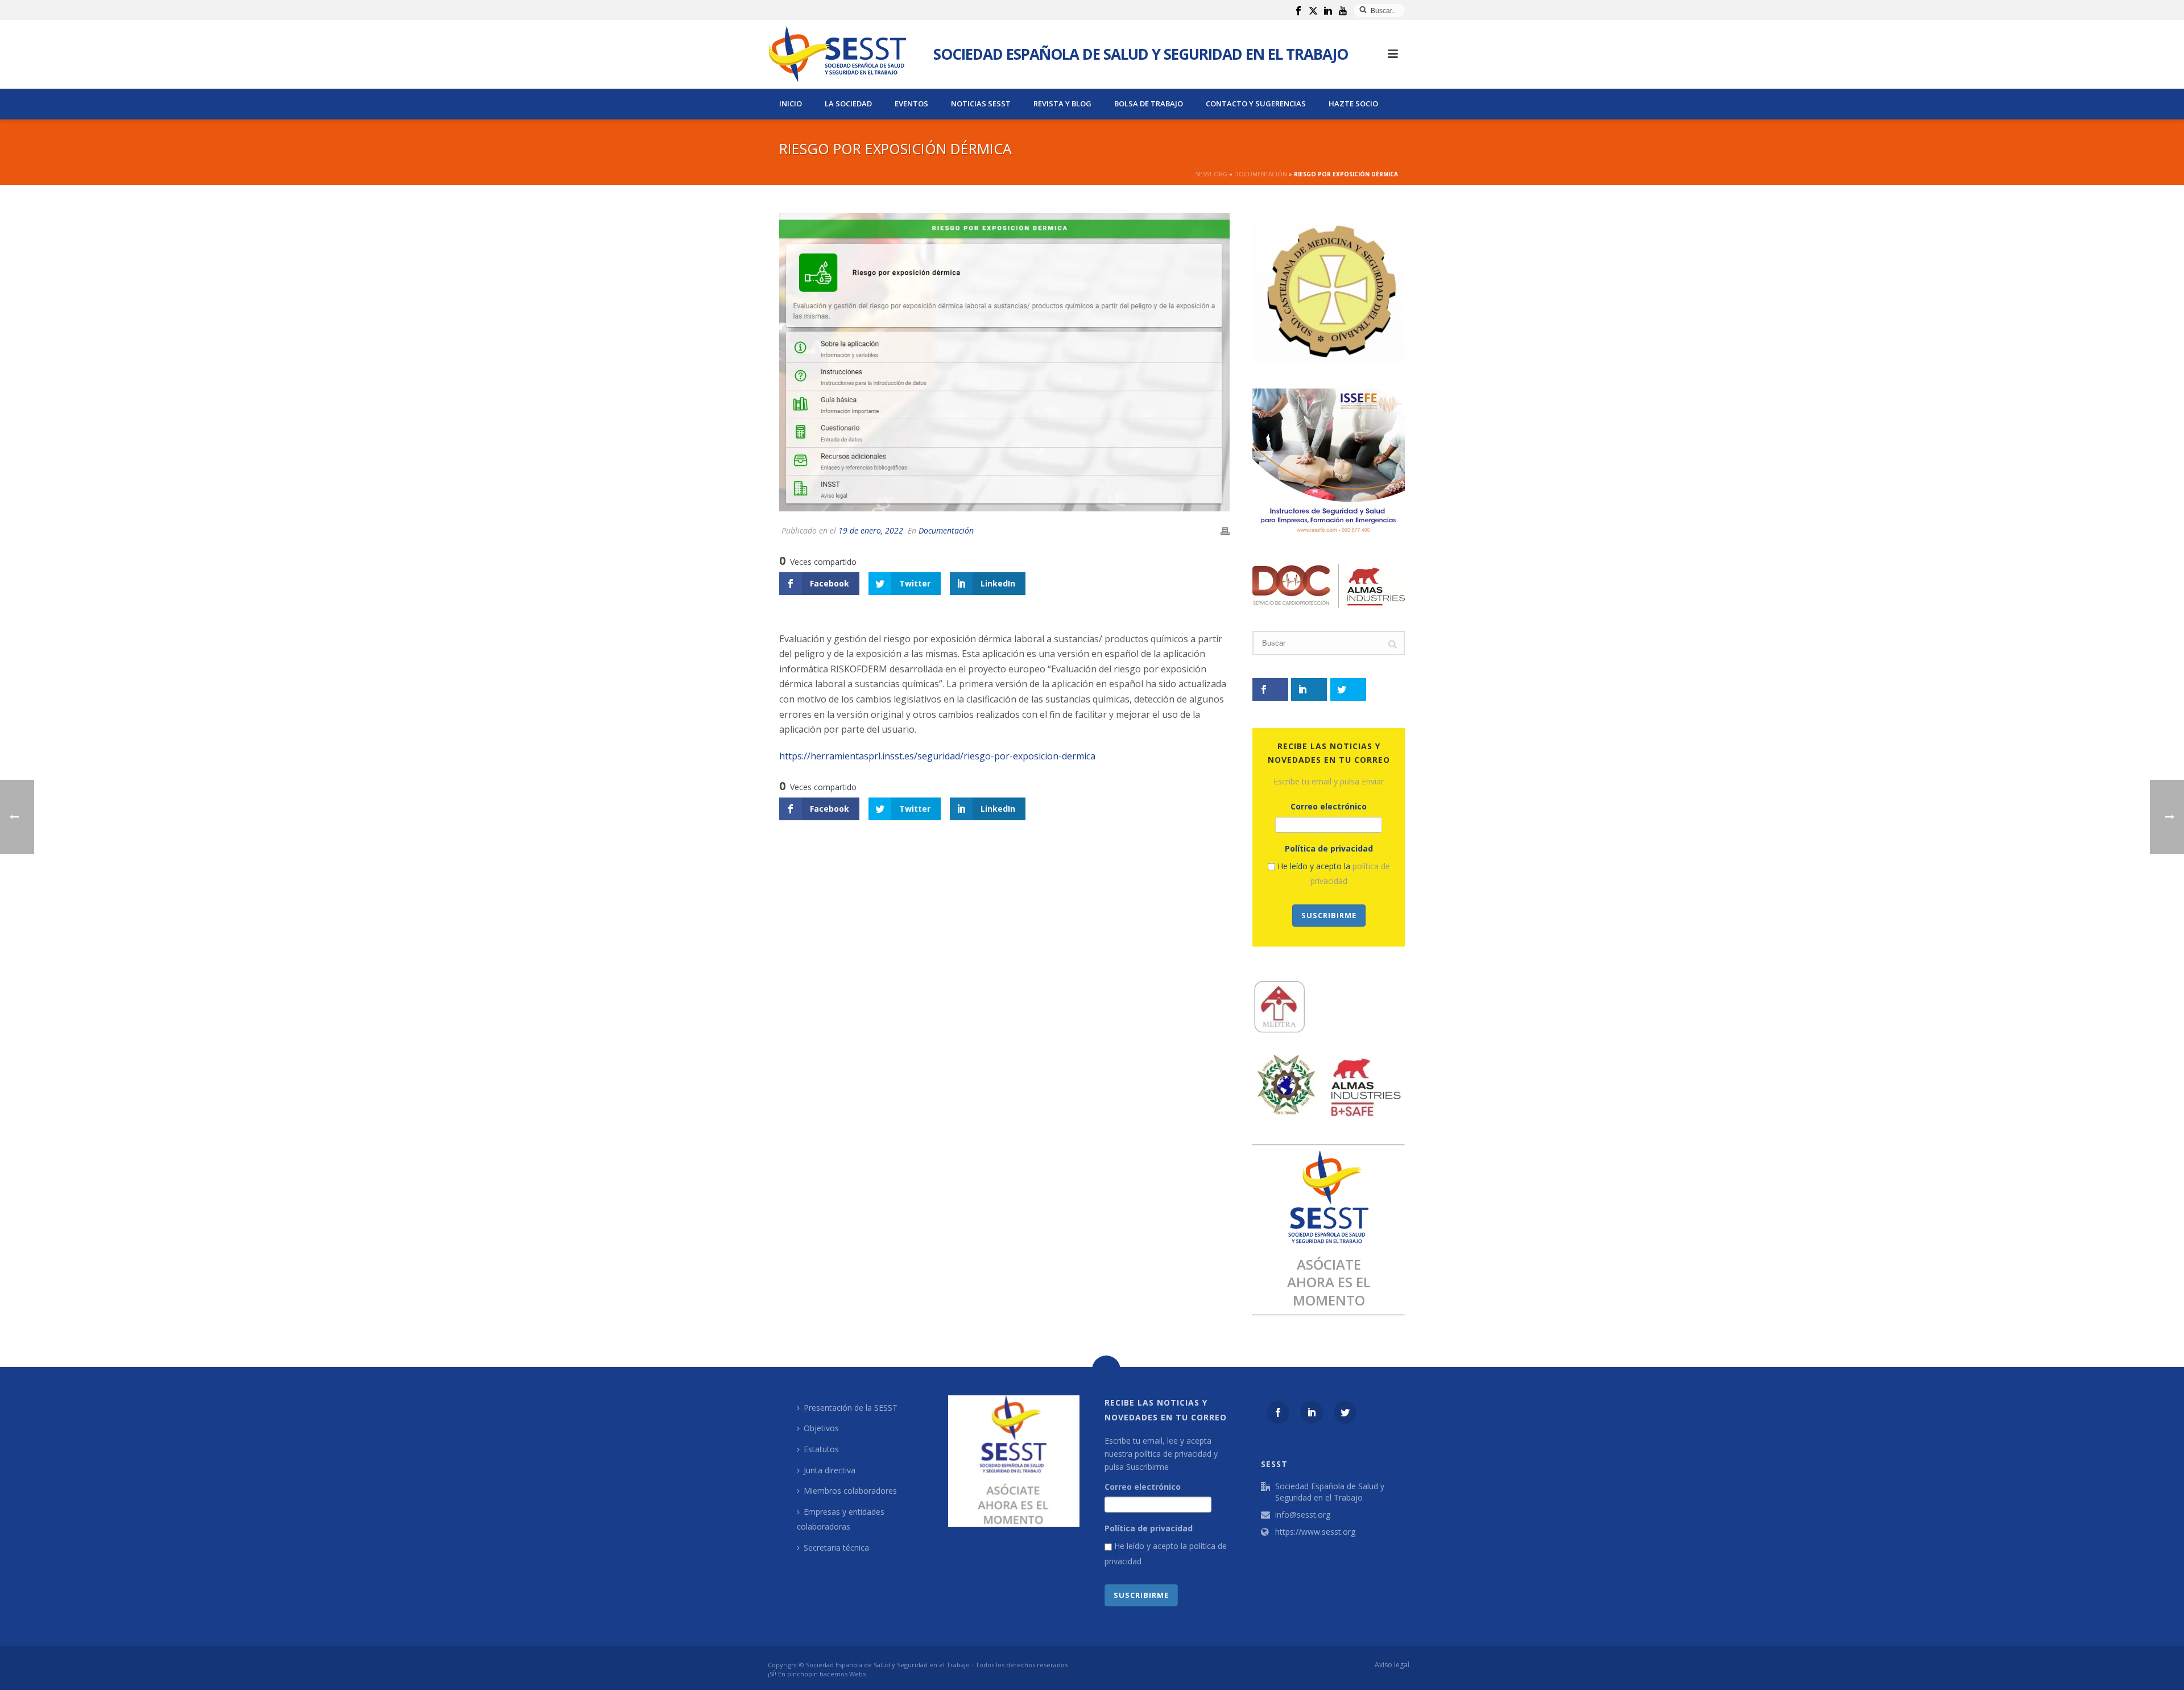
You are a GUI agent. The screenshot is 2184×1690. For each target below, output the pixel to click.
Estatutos (821, 1449)
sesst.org (1211, 174)
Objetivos (821, 1428)
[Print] (1225, 530)
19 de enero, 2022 (871, 530)
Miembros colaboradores (850, 1491)
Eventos (911, 104)
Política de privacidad (1329, 848)
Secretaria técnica (836, 1548)
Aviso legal (1392, 1665)
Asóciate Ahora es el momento (1329, 1282)
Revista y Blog (1062, 104)
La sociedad (848, 104)
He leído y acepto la (1333, 874)
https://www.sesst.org (1315, 1532)
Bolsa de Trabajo (1149, 104)
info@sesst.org (1303, 1515)
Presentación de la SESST (851, 1408)
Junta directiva (830, 1470)
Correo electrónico (1329, 806)
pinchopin (803, 1674)
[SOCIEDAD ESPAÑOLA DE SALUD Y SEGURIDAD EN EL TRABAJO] (837, 54)
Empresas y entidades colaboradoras (841, 1519)
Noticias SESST (981, 104)
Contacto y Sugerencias (1256, 104)
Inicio (791, 104)
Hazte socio (1353, 104)
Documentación (1261, 174)
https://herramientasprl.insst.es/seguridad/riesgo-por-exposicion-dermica (937, 756)
